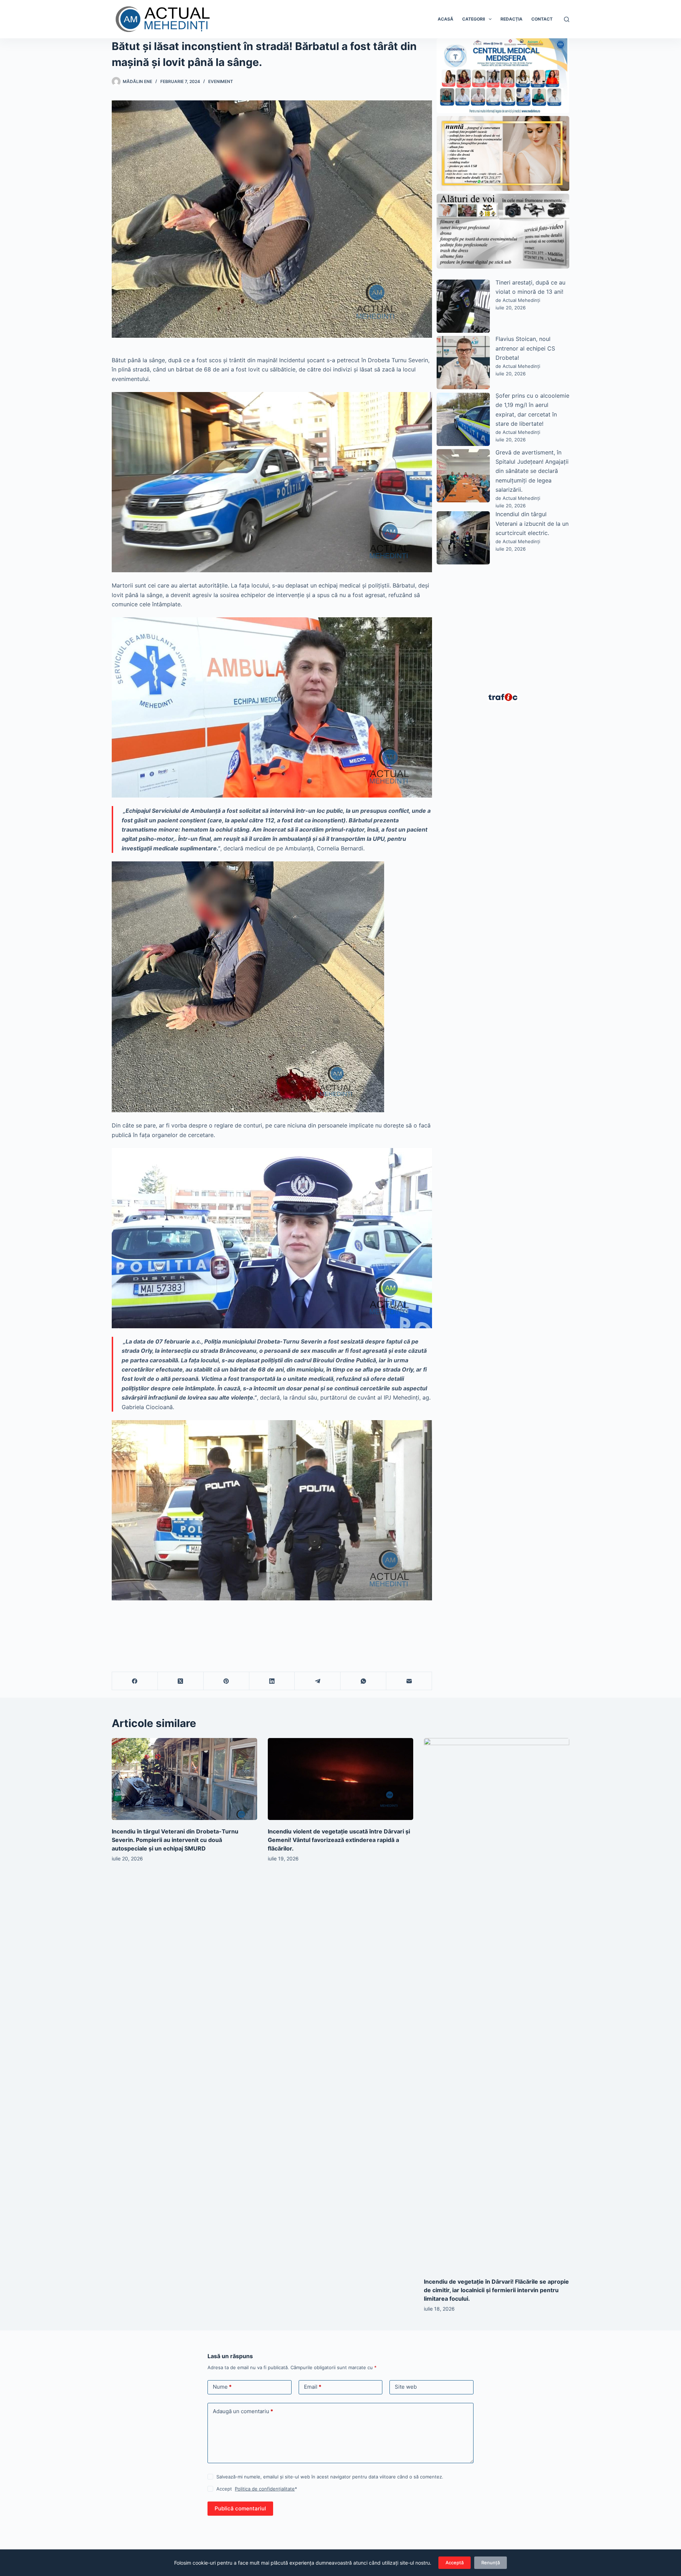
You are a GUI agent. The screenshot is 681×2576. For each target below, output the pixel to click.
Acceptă (455, 2563)
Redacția (511, 19)
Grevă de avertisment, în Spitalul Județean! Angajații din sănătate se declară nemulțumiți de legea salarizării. (532, 471)
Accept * (257, 2489)
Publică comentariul (240, 2508)
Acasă (445, 19)
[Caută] (567, 19)
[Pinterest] (226, 1681)
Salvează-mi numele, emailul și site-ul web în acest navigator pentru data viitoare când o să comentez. (330, 2477)
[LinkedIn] (272, 1681)
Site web (406, 2387)
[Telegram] (318, 1681)
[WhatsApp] (363, 1681)
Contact (542, 19)
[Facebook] (135, 1681)
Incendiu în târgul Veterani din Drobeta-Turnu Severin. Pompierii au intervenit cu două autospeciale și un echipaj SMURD (175, 1840)
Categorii (474, 19)
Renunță (491, 2563)
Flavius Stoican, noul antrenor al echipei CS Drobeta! (525, 348)
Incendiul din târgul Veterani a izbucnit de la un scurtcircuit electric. (532, 523)
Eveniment (221, 81)
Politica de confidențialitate (265, 2489)
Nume (222, 2387)
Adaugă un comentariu (243, 2411)
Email (313, 2387)
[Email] (409, 1681)
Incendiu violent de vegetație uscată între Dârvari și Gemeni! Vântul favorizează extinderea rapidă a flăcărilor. (339, 1840)
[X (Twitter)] (181, 1681)
